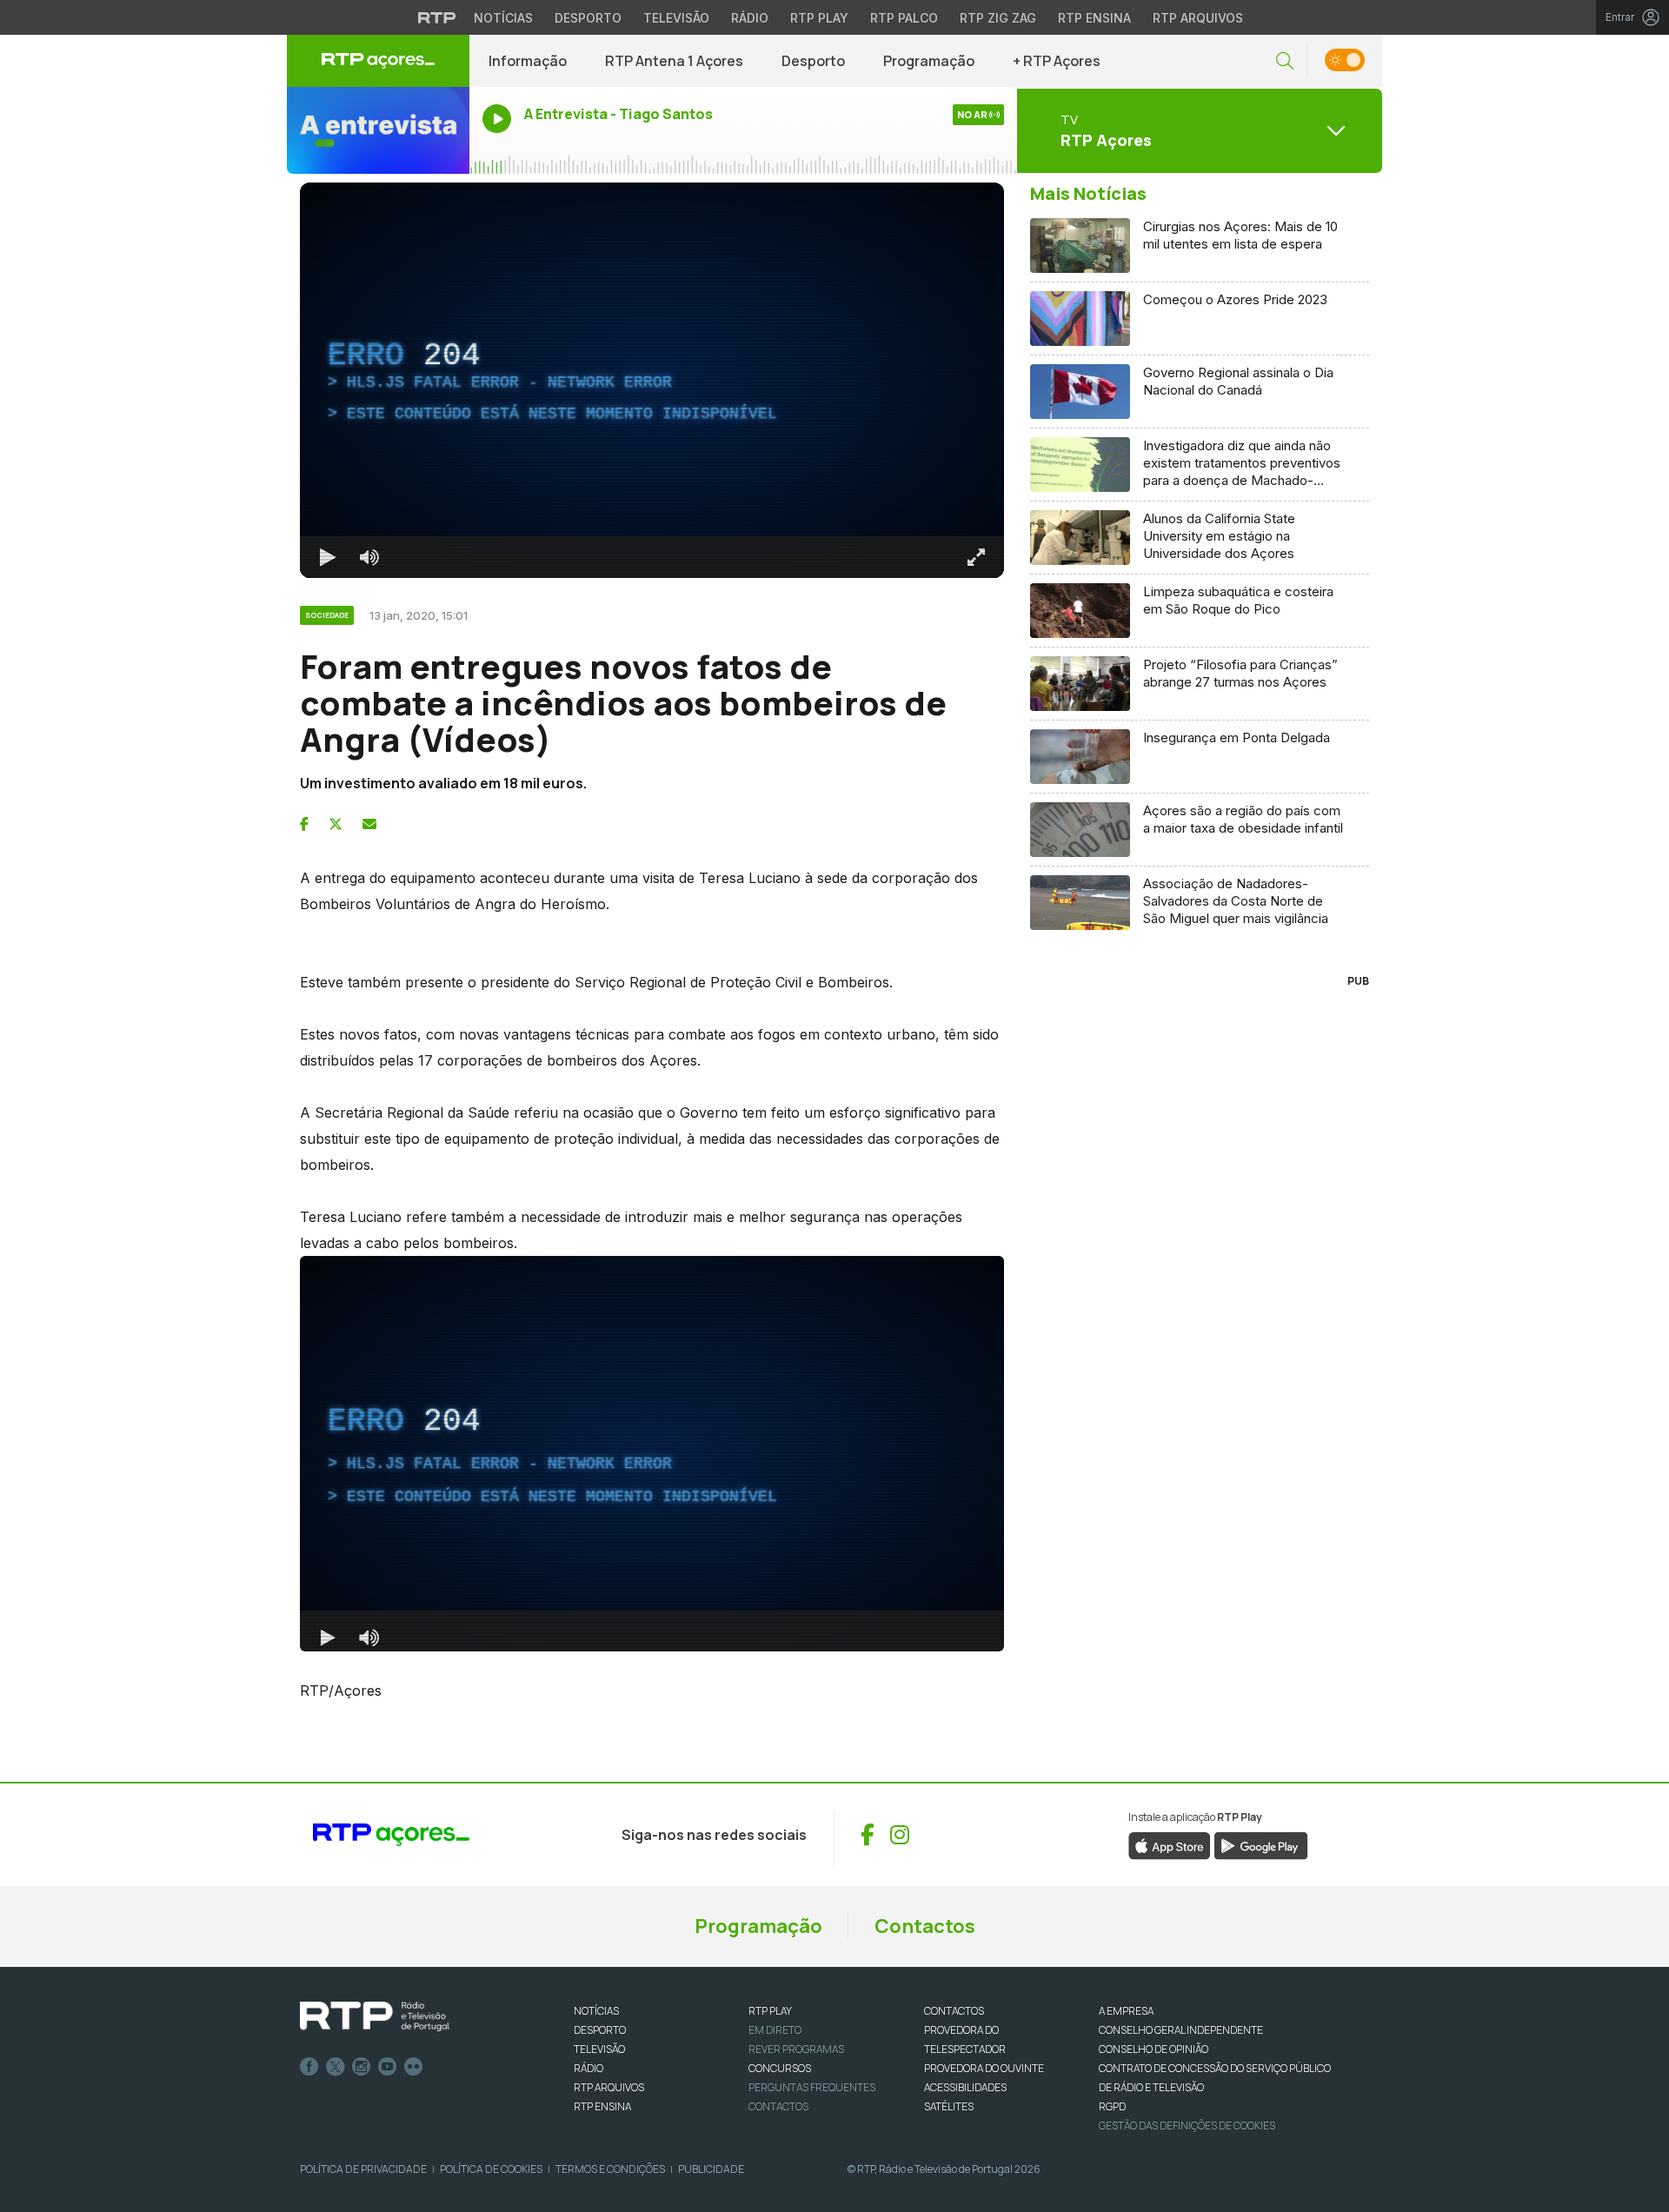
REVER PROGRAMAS (796, 2049)
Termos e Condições (610, 2169)
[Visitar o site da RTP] (437, 17)
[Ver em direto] (378, 130)
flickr (414, 2067)
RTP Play (819, 18)
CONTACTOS (954, 2011)
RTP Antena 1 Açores (674, 61)
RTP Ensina (1094, 18)
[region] (652, 380)
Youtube (388, 2067)
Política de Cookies (491, 2169)
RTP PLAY (770, 2011)
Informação (528, 61)
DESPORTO (600, 2030)
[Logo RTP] (375, 2016)
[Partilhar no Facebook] (304, 824)
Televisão (676, 18)
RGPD (1112, 2106)
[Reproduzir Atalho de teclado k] (328, 557)
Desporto (588, 18)
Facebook (309, 2067)
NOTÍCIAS (596, 2011)
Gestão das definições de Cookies (1187, 2126)
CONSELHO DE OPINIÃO (1154, 2049)
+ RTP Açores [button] (1057, 61)
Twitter (336, 2067)
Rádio (750, 18)
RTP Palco (904, 18)
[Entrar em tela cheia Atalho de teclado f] (976, 557)
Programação (929, 61)
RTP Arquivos (1198, 18)
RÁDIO (588, 2068)
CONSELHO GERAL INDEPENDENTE (1181, 2030)
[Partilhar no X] (336, 824)
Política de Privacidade (363, 2169)
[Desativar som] (369, 557)
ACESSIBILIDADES (965, 2087)
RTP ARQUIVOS (609, 2087)
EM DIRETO (775, 2030)
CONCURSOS (780, 2068)
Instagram (362, 2067)
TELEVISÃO (599, 2049)
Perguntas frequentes (812, 2087)
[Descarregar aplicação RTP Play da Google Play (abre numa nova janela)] (1261, 1844)
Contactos (925, 1926)
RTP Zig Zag (998, 18)
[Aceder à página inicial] (378, 61)
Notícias (503, 18)
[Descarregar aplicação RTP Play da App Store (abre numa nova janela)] (1170, 1844)
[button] (1285, 61)
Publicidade (711, 2169)
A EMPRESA (1126, 2011)
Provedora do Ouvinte (984, 2068)
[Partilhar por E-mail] (369, 824)
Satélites (949, 2106)
